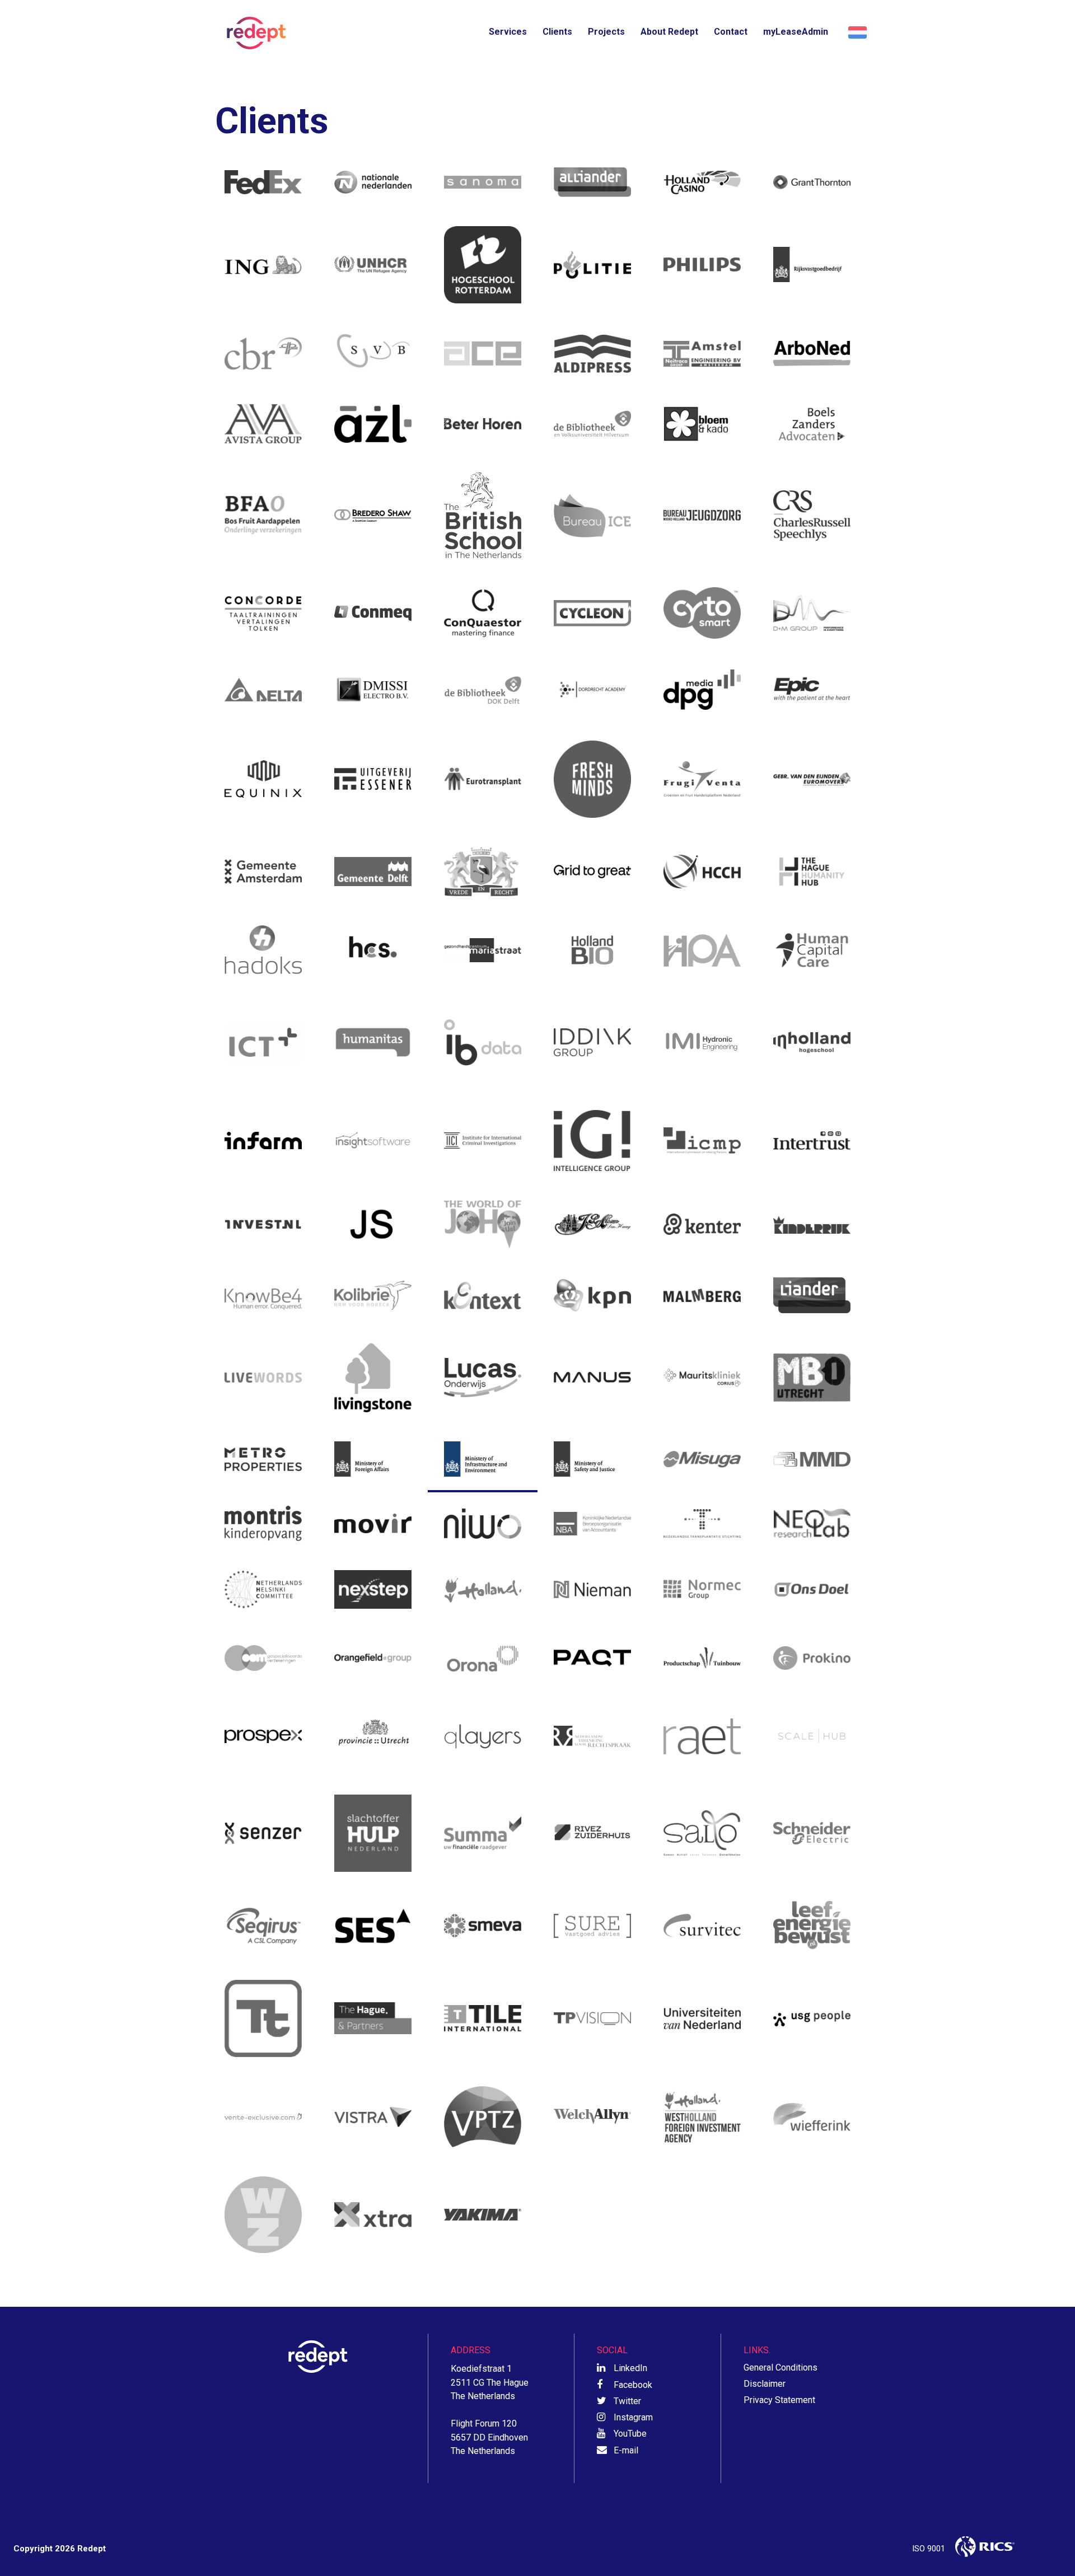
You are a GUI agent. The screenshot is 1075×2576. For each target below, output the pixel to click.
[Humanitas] (373, 1042)
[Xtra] (373, 2215)
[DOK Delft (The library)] (483, 690)
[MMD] (812, 1459)
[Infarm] (263, 1141)
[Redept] (253, 33)
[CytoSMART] (702, 613)
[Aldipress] (592, 354)
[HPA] (702, 950)
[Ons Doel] (812, 1589)
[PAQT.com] (592, 1658)
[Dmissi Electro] (373, 690)
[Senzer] (263, 1833)
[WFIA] (702, 2117)
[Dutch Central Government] (812, 265)
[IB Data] (483, 1042)
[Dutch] (856, 33)
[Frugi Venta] (702, 779)
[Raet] (702, 1736)
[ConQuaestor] (483, 613)
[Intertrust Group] (812, 1141)
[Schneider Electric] (812, 1833)
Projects (606, 32)
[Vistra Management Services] (373, 2117)
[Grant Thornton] (812, 182)
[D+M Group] (812, 613)
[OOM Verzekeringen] (263, 1658)
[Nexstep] (373, 1589)
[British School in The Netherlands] (483, 515)
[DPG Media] (702, 690)
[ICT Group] (263, 1042)
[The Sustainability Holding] (812, 1926)
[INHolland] (812, 1042)
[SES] (373, 1926)
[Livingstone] (373, 1377)
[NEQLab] (812, 1523)
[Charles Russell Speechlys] (812, 515)
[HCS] (373, 950)
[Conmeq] (373, 613)
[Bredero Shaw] (373, 515)
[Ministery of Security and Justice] (592, 1459)
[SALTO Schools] (702, 1833)
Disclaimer (765, 2384)
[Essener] (373, 779)
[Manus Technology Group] (592, 1377)
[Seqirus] (263, 1926)
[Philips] (702, 265)
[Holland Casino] (702, 182)
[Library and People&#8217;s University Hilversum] (592, 424)
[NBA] (592, 1523)
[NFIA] (483, 1589)
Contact (731, 32)
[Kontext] (483, 1295)
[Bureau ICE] (592, 515)
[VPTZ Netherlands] (483, 2117)
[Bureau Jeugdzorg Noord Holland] (702, 515)
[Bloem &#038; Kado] (702, 424)
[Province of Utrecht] (373, 1736)
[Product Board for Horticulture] (702, 1658)
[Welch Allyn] (592, 2117)
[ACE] (483, 354)
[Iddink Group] (592, 1042)
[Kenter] (702, 1224)
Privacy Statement (779, 2400)
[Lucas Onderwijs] (483, 1377)
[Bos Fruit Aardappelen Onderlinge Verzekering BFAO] (263, 515)
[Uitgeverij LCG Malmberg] (702, 1295)
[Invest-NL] (263, 1224)
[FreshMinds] (592, 779)
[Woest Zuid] (263, 2215)
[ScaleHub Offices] (812, 1736)
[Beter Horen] (483, 424)
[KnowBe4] (263, 1295)
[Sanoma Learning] (483, 182)
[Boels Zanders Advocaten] (812, 424)
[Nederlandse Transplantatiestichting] (702, 1523)
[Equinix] (263, 779)
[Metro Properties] (263, 1459)
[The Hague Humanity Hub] (812, 872)
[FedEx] (263, 182)
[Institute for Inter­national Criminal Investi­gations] (483, 1141)
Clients (557, 32)
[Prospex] (263, 1736)
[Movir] (373, 1523)
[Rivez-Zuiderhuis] (592, 1833)
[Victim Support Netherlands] (373, 1833)
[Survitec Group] (702, 1926)
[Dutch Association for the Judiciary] (592, 1736)
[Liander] (812, 1295)
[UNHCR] (373, 265)
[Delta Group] (263, 690)
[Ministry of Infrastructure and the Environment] (483, 1459)
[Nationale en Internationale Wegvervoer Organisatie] (483, 1523)
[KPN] (592, 1295)
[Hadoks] (263, 950)
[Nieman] (592, 1589)
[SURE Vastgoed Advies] (592, 1926)
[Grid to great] (592, 872)
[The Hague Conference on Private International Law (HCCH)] (702, 872)
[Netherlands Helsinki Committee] (263, 1589)
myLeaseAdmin (796, 32)
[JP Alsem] (592, 1224)
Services (508, 32)
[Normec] (702, 1589)
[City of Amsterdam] (263, 872)
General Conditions (780, 2367)
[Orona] (483, 1658)
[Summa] (483, 1833)
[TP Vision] (592, 2018)
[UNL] (702, 2018)
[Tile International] (483, 2018)
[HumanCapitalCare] (812, 950)
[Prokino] (812, 1658)
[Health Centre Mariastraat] (483, 950)
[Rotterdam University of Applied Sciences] (483, 265)
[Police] (592, 265)
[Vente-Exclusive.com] (263, 2117)
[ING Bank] (263, 265)
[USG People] (812, 2018)
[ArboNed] (812, 354)
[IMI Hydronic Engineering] (702, 1042)
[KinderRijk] (812, 1224)
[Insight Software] (373, 1141)
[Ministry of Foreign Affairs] (373, 1459)
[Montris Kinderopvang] (263, 1523)
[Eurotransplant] (483, 779)
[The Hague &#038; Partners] (373, 2018)
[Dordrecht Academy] (592, 690)
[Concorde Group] (263, 613)
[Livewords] (263, 1377)
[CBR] (263, 354)
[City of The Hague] (483, 872)
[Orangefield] (373, 1658)
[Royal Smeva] (483, 1926)
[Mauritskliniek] (702, 1377)
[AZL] (373, 424)
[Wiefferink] (812, 2117)
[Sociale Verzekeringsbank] (373, 354)
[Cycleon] (592, 613)
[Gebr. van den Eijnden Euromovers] (812, 779)
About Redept (669, 32)
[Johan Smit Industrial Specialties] (373, 1224)
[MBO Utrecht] (812, 1377)
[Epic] (812, 690)
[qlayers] (483, 1736)
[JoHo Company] (483, 1224)
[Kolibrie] (373, 1295)
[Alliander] (592, 182)
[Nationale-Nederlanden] (373, 182)
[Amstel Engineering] (702, 354)
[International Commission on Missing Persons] (702, 1141)
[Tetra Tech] (263, 2018)
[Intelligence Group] (592, 1141)
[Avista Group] (263, 424)
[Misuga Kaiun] (702, 1459)
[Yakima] (483, 2215)
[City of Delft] (373, 872)
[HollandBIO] (592, 950)
